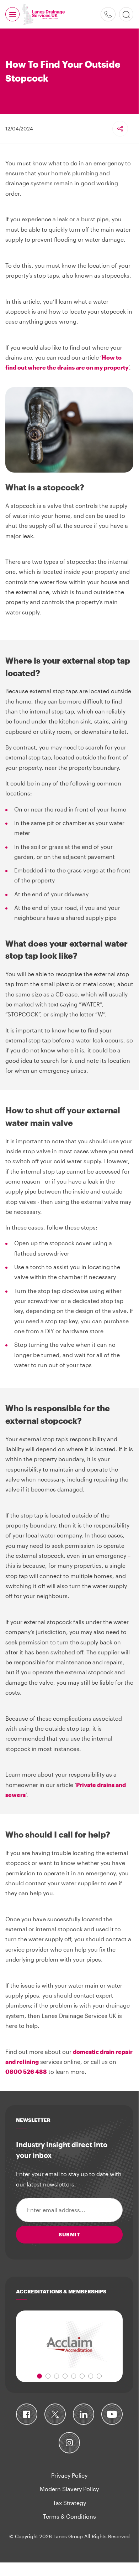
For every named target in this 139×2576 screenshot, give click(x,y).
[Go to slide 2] (48, 2376)
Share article (120, 129)
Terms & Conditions (69, 2516)
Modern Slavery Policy (69, 2489)
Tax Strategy (69, 2503)
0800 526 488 (108, 14)
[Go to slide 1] (39, 2376)
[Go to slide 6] (82, 2376)
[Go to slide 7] (91, 2376)
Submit (69, 2234)
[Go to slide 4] (65, 2376)
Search (126, 14)
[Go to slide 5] (74, 2376)
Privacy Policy (69, 2475)
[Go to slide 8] (99, 2376)
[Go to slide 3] (57, 2376)
